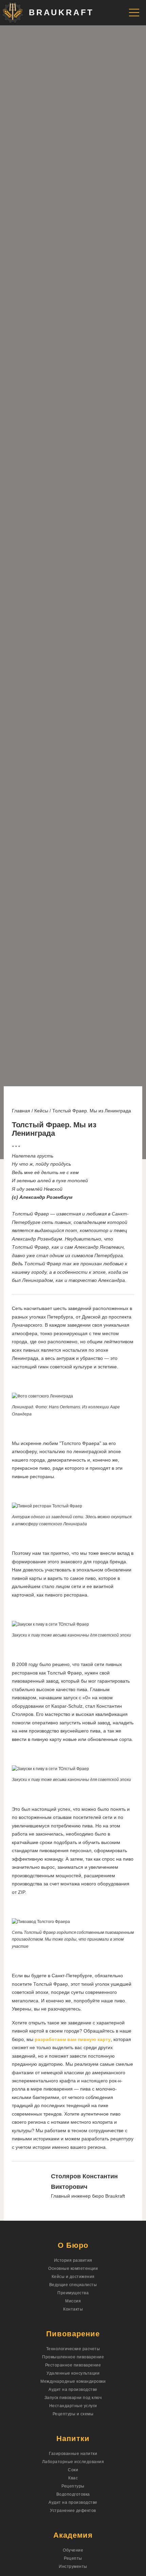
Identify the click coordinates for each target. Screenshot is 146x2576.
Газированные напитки (73, 2454)
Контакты (73, 2309)
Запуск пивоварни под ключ (73, 2398)
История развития (73, 2260)
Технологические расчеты (73, 2349)
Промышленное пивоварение (73, 2357)
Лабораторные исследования (73, 2462)
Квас (73, 2478)
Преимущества (73, 2293)
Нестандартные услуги (73, 2406)
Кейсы (41, 1111)
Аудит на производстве (73, 2390)
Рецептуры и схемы (73, 2414)
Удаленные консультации (73, 2373)
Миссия (73, 2301)
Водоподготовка (73, 2494)
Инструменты (73, 2567)
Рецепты (73, 2558)
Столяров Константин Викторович (84, 2182)
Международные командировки (73, 2381)
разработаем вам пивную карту (73, 2039)
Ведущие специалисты (73, 2285)
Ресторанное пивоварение (73, 2365)
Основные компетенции (73, 2268)
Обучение (73, 2550)
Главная (21, 1111)
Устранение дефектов (73, 2511)
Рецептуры (73, 2486)
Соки (73, 2470)
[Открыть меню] (134, 13)
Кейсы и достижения (73, 2277)
